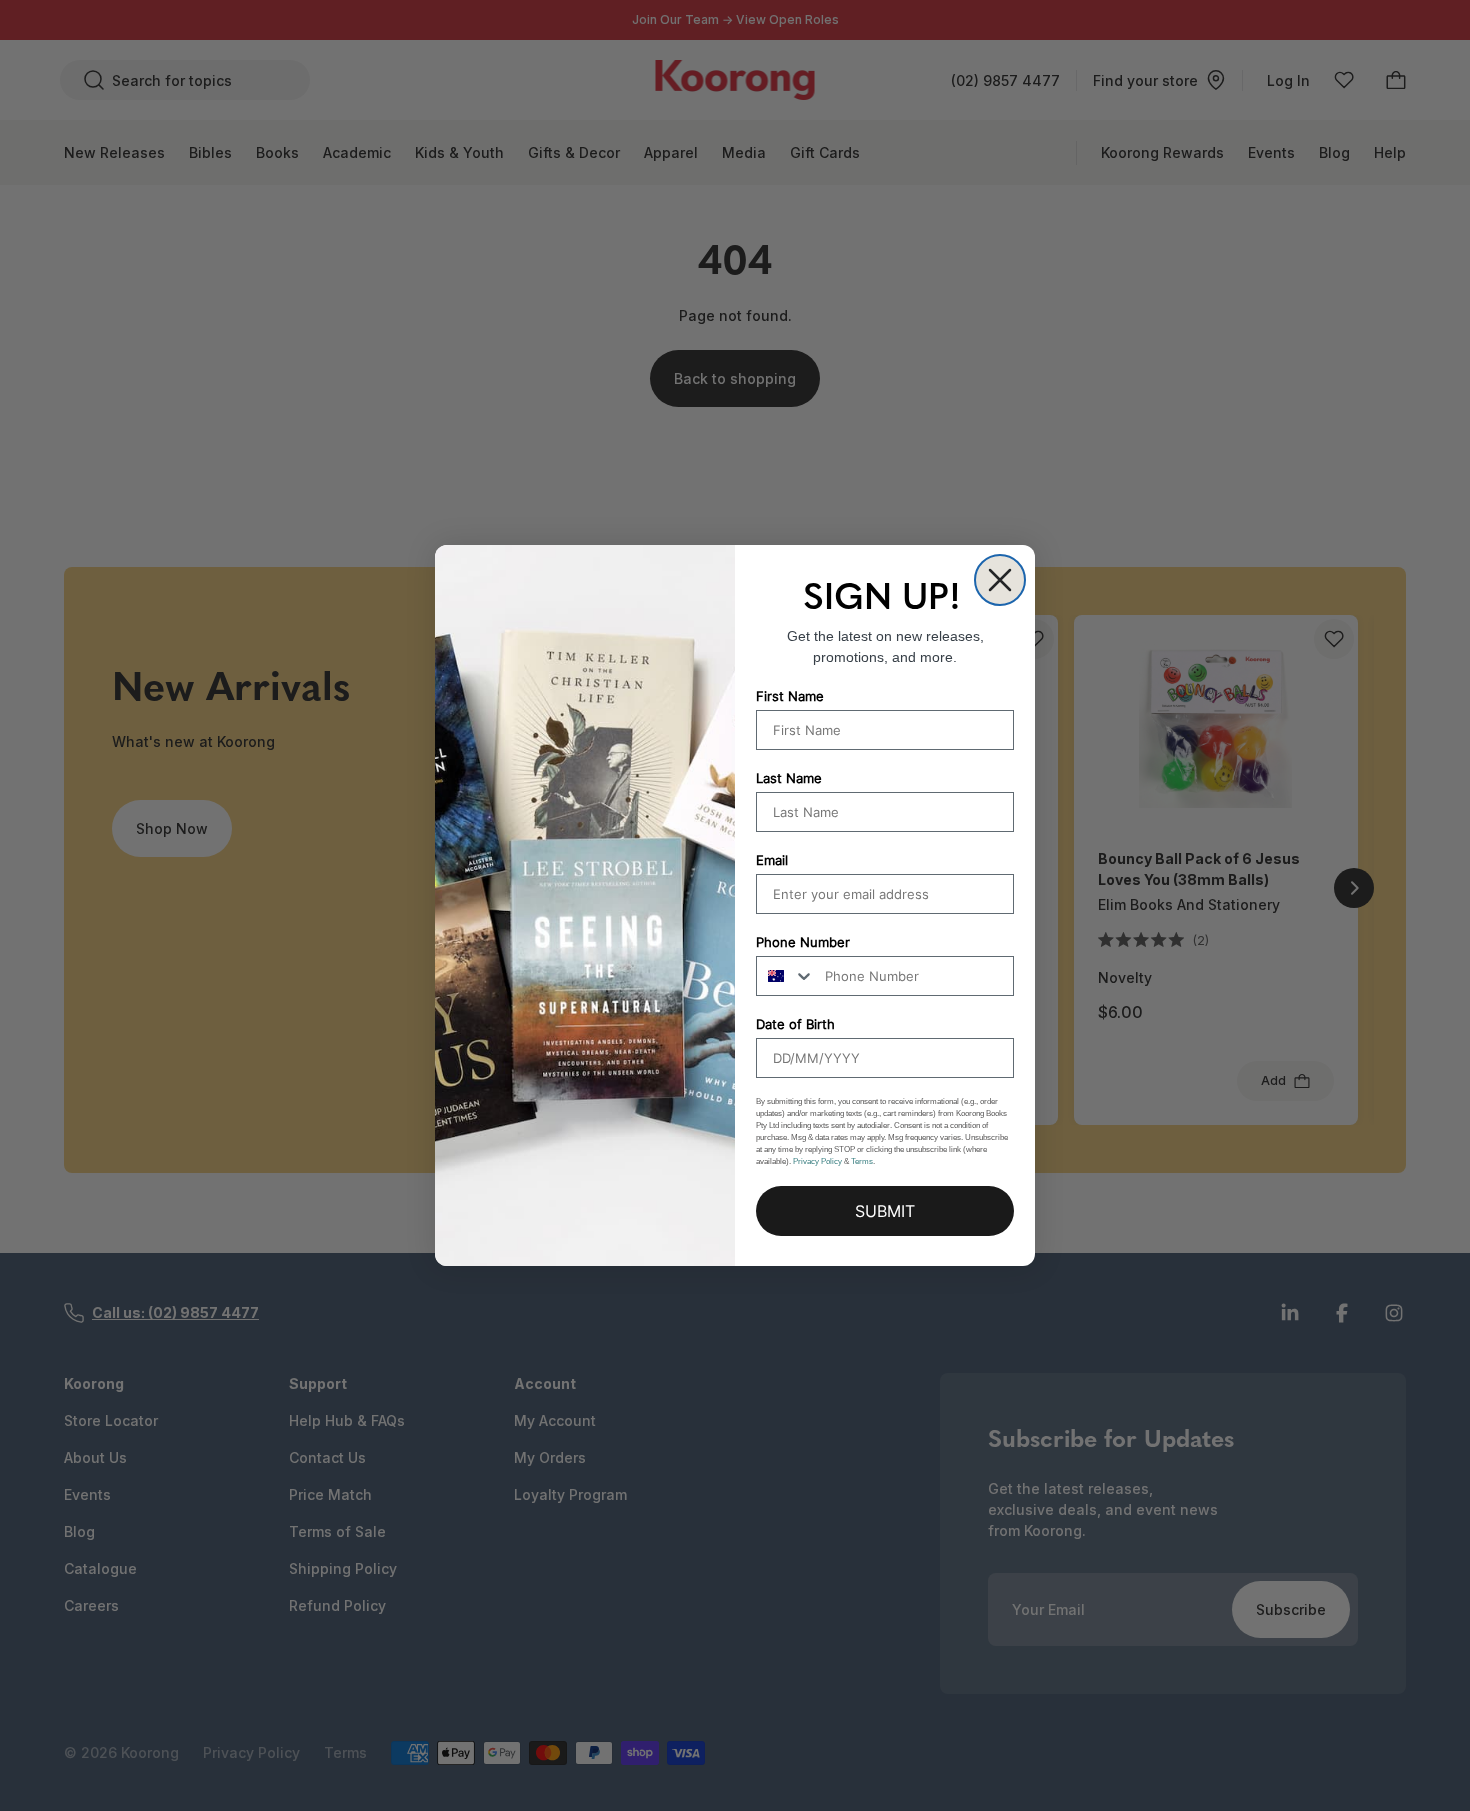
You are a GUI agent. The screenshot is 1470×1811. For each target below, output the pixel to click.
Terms (862, 1161)
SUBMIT (885, 1211)
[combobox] (786, 976)
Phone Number (803, 942)
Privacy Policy (817, 1161)
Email (772, 860)
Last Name (789, 778)
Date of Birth (795, 1024)
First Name (790, 696)
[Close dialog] (1000, 580)
